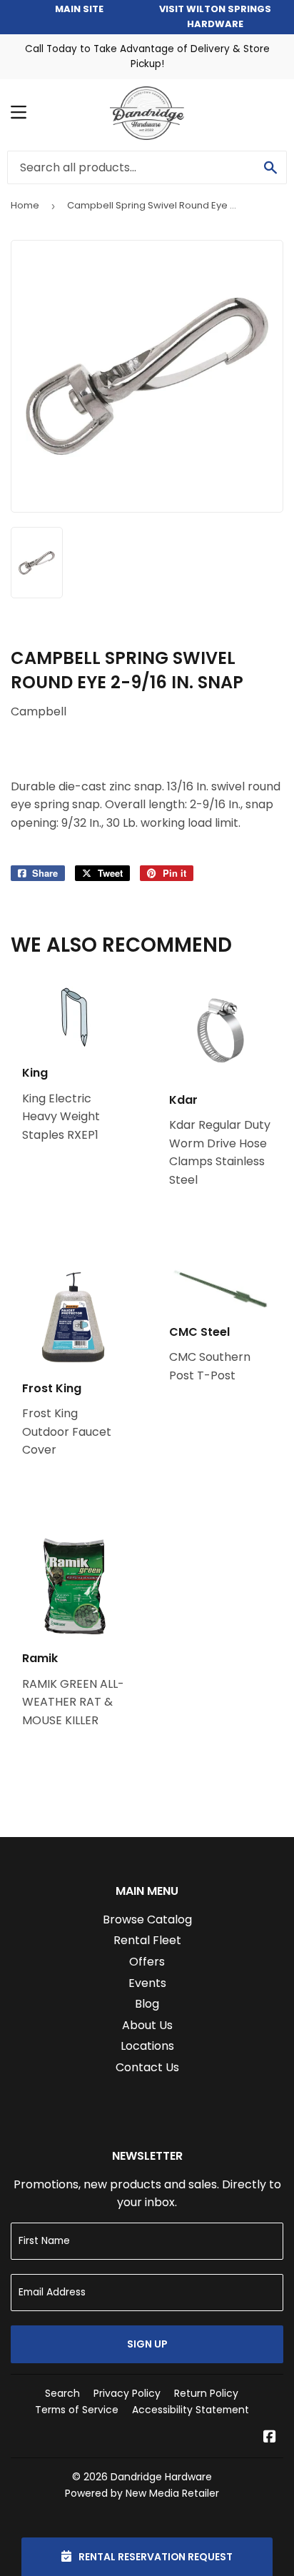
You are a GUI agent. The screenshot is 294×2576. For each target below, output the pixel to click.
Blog (147, 2004)
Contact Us (147, 2067)
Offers (147, 1962)
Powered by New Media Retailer (142, 2493)
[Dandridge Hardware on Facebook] (270, 2438)
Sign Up (147, 2344)
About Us (147, 2025)
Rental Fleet (147, 1940)
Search (62, 2393)
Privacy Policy (127, 2393)
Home (25, 205)
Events (147, 1983)
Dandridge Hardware (161, 2477)
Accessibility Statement (191, 2410)
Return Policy (206, 2393)
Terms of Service (77, 2410)
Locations (147, 2046)
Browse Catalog (147, 1920)
